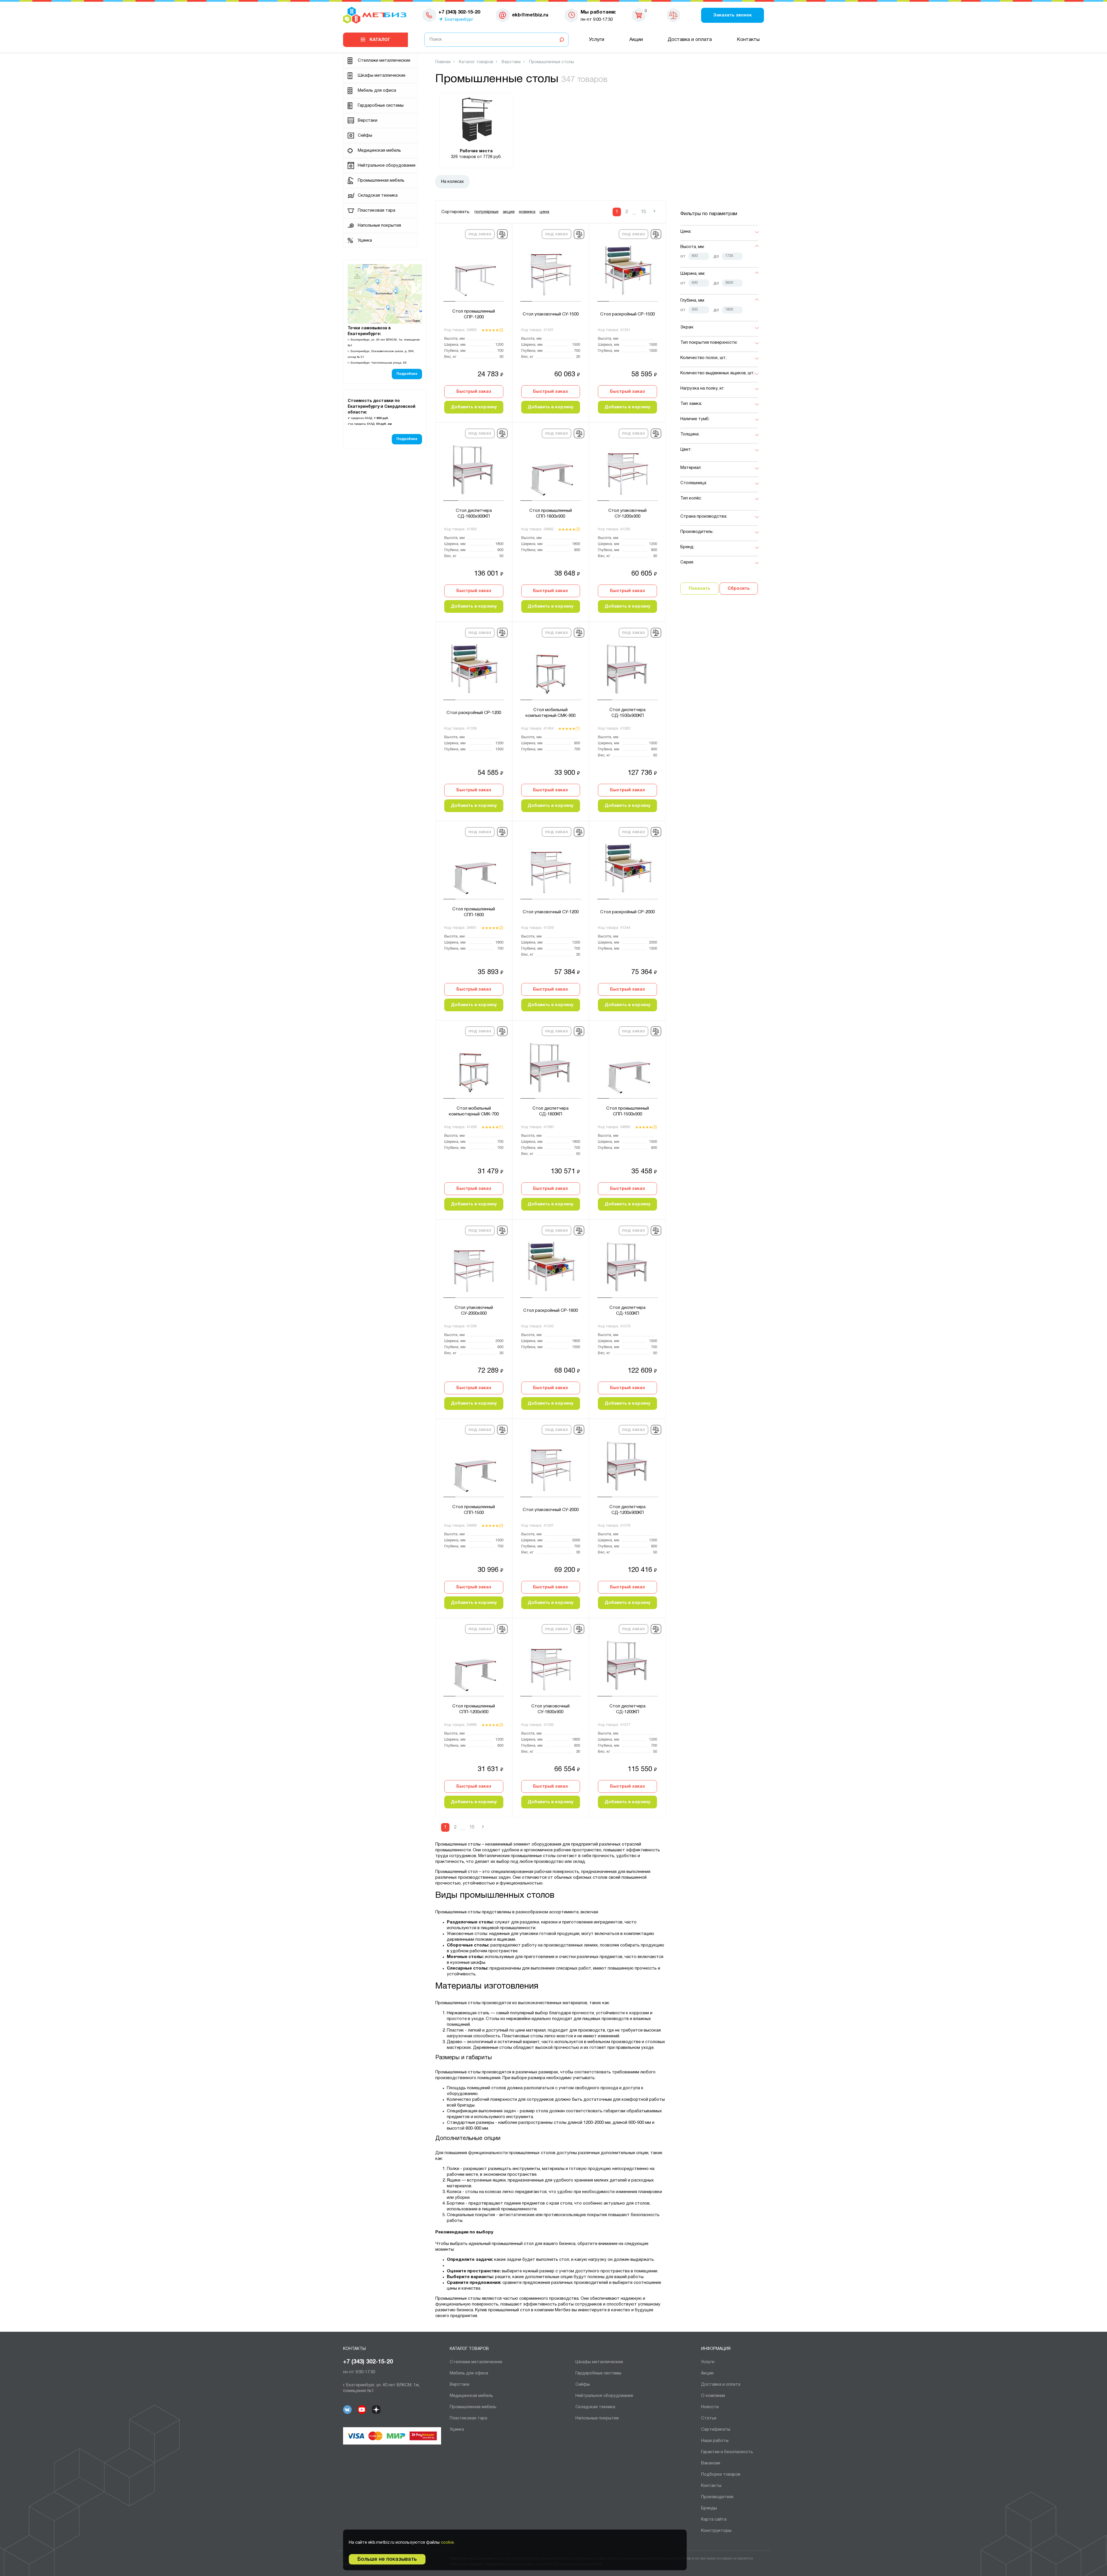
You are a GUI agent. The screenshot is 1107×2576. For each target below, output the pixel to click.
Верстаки (368, 121)
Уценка (365, 240)
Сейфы (365, 136)
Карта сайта (714, 2519)
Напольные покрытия (379, 226)
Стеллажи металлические (384, 61)
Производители (717, 2497)
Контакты (748, 40)
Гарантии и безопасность (727, 2452)
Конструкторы (716, 2531)
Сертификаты (716, 2430)
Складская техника (378, 196)
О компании (713, 2396)
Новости (710, 2407)
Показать (700, 589)
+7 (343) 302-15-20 (368, 2362)
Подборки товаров (721, 2474)
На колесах (452, 182)
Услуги (597, 40)
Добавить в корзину (474, 407)
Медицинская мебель (379, 151)
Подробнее (407, 374)
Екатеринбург (459, 20)
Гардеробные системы (381, 106)
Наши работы (715, 2441)
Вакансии (711, 2463)
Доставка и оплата (690, 40)
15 (643, 212)
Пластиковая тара (376, 211)
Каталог (380, 40)
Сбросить (739, 589)
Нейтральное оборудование (387, 166)
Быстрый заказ (474, 392)
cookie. (448, 2543)
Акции (636, 40)
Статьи (709, 2418)
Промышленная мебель (381, 181)
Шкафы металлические (382, 76)
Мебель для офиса (377, 91)
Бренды (709, 2508)
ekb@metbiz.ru (530, 15)
